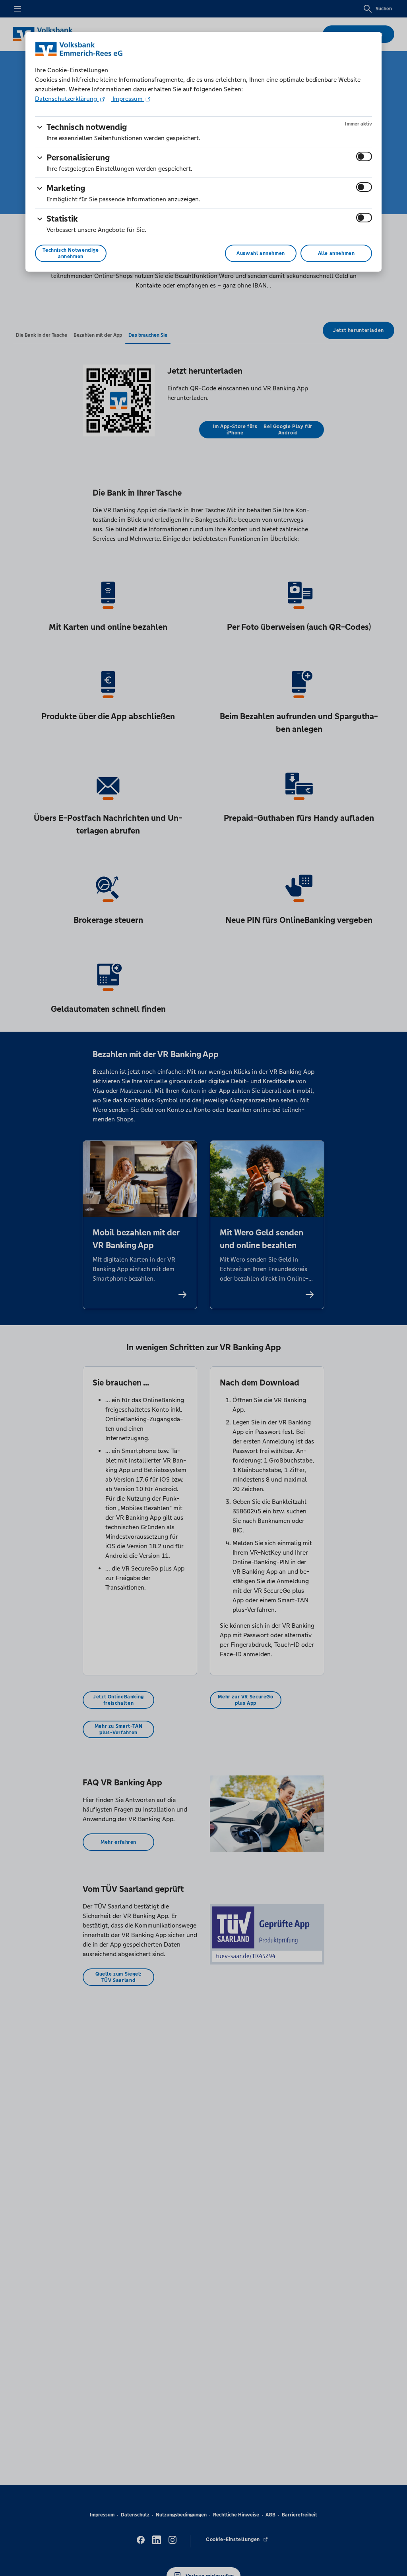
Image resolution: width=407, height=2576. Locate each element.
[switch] (364, 156)
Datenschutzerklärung (67, 99)
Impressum (128, 99)
